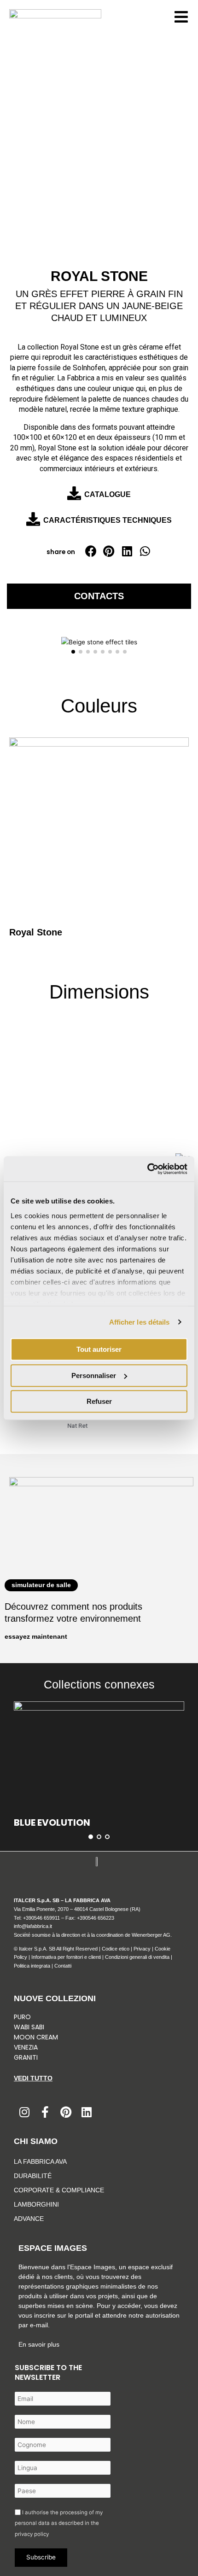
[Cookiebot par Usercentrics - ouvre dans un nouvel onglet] (147, 1169)
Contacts (99, 596)
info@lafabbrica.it (33, 1926)
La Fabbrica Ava (40, 2161)
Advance (29, 2219)
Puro (22, 2017)
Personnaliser (94, 1376)
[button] (91, 551)
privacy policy (32, 2534)
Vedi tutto (33, 2078)
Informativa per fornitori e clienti (67, 1957)
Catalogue (108, 494)
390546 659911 (43, 1918)
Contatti (63, 1966)
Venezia (26, 2047)
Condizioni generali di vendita (137, 1957)
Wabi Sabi (29, 2027)
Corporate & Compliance (59, 2190)
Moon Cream (36, 2037)
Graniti (27, 2057)
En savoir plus (39, 2344)
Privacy (142, 1949)
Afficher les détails (140, 1322)
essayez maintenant (36, 1637)
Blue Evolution (52, 1822)
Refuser (99, 1401)
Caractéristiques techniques (108, 520)
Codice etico (116, 1949)
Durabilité (33, 2176)
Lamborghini (36, 2204)
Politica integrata (32, 1966)
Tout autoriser (99, 1349)
